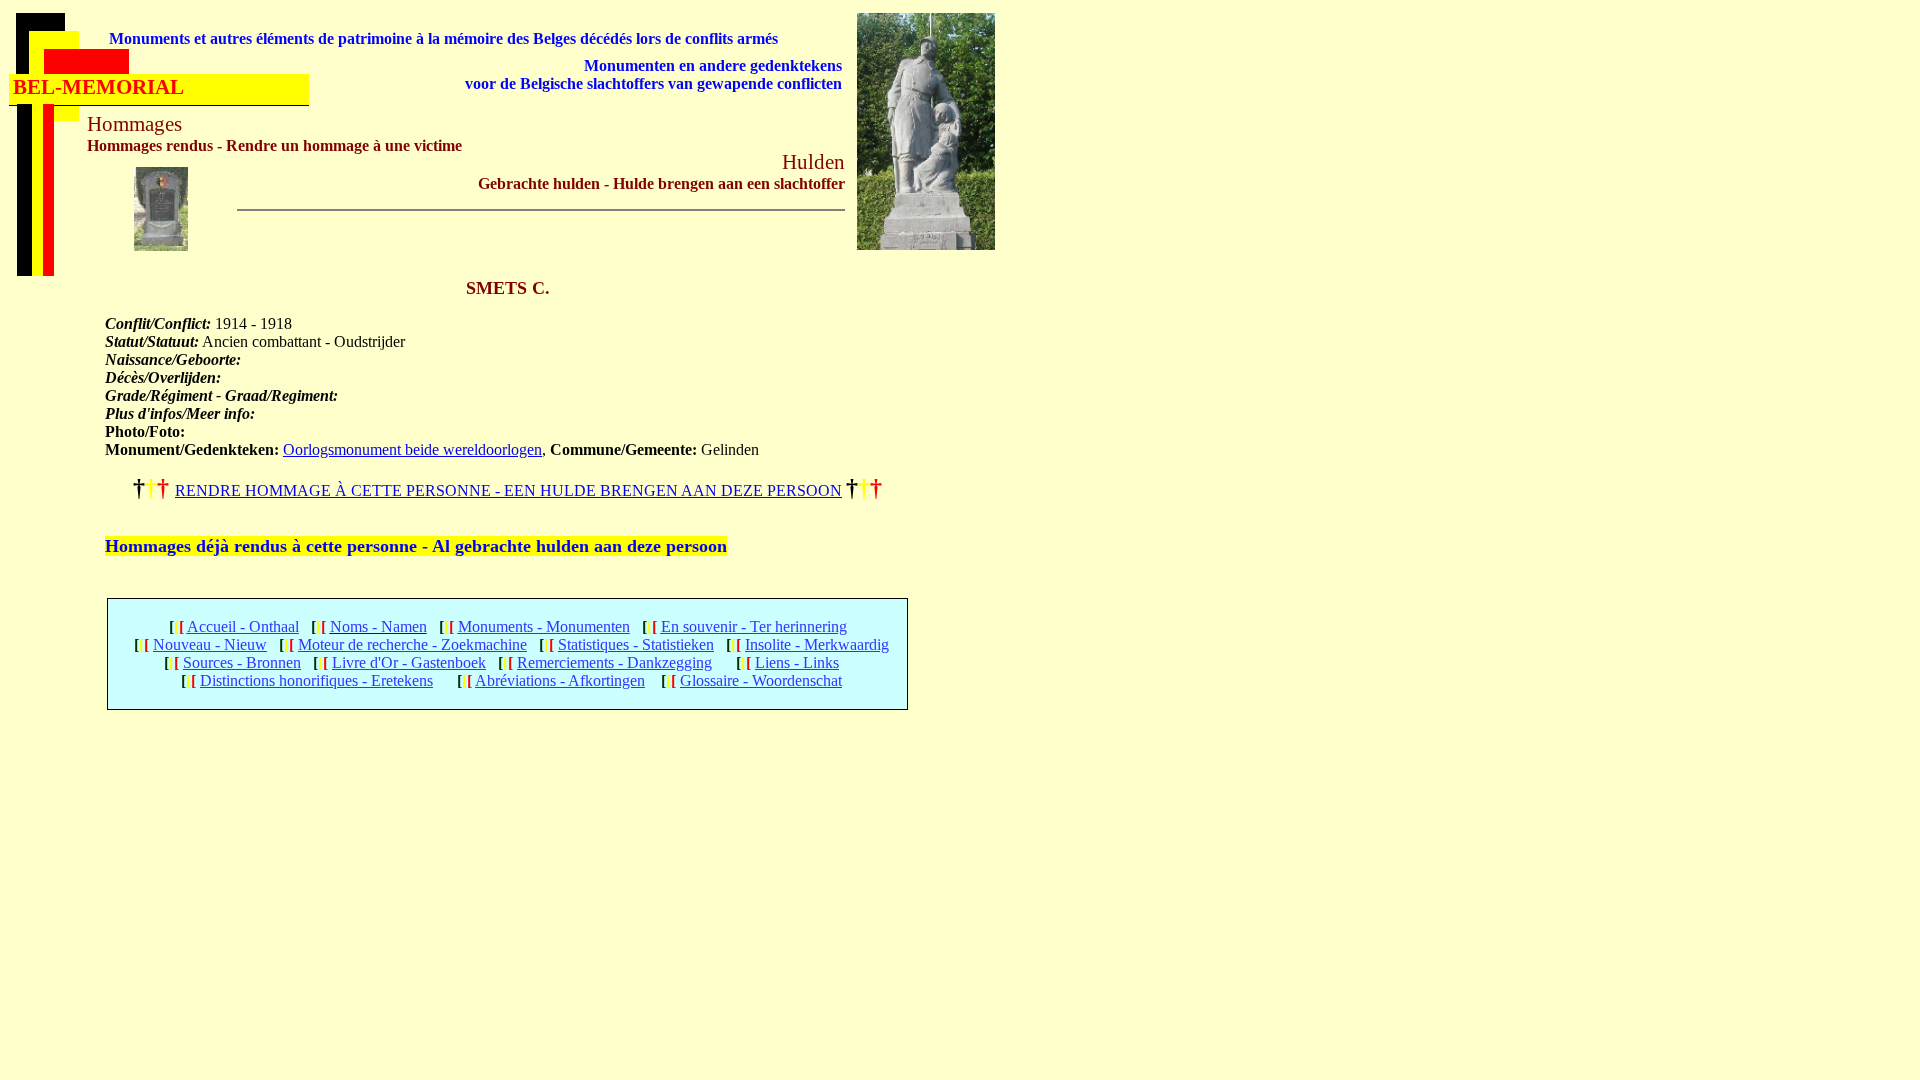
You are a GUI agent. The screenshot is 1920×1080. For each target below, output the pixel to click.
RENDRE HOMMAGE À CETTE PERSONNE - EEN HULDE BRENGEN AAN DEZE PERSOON (508, 490)
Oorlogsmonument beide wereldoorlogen (412, 449)
